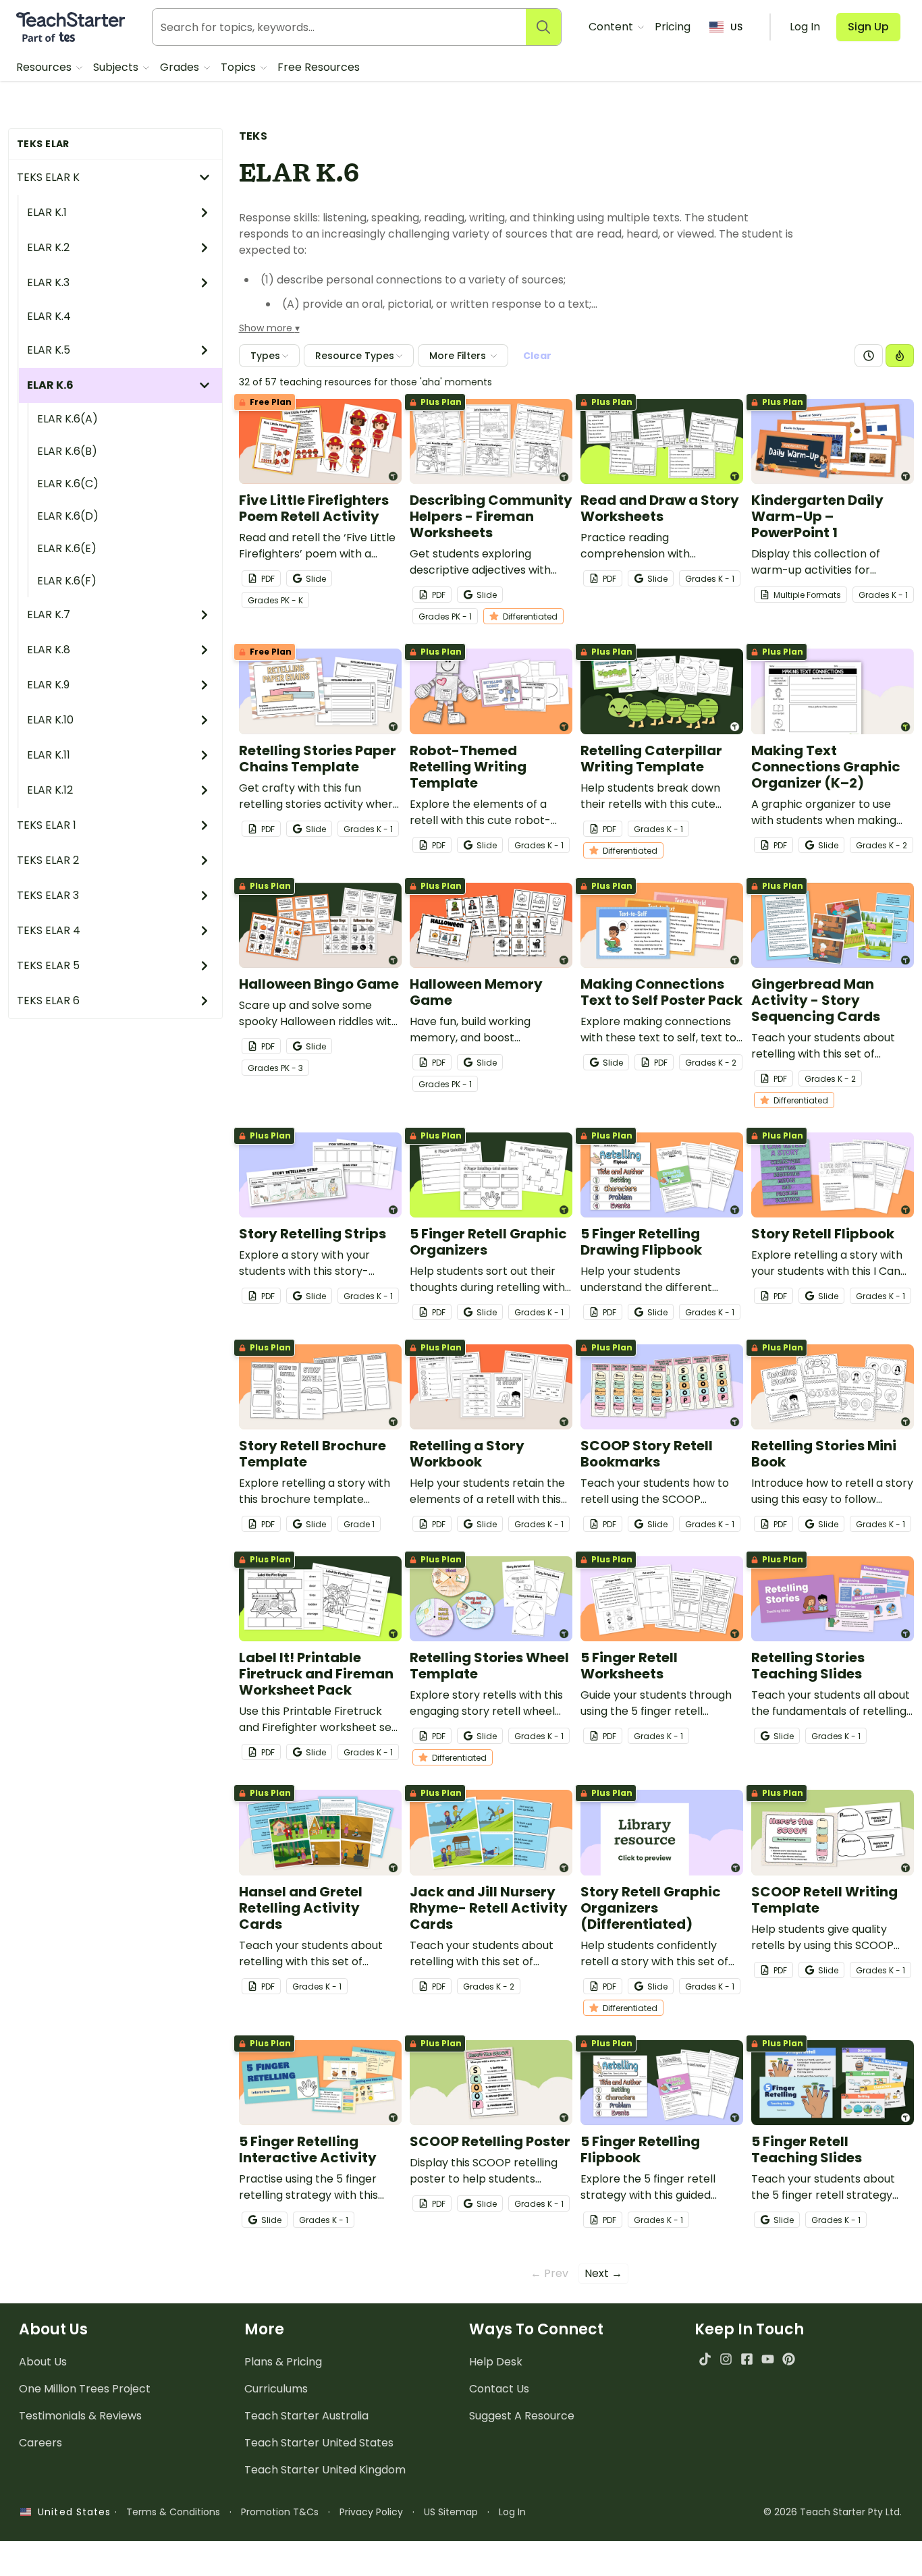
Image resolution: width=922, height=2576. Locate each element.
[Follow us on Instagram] (726, 2359)
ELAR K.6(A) (67, 419)
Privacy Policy (371, 2512)
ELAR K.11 (49, 755)
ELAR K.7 (49, 614)
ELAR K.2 (48, 247)
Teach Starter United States (319, 2443)
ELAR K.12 (50, 790)
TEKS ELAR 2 (48, 860)
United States (71, 2512)
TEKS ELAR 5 (48, 965)
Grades (181, 67)
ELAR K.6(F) (67, 581)
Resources (45, 67)
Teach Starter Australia (306, 2416)
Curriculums (276, 2389)
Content (612, 27)
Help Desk (496, 2362)
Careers (40, 2443)
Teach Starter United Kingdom (325, 2470)
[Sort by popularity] (900, 356)
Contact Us (499, 2389)
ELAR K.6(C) (68, 484)
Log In (512, 2512)
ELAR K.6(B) (67, 451)
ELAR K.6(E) (67, 548)
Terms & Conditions (173, 2512)
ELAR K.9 (48, 685)
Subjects (117, 67)
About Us (43, 2362)
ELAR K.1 (47, 212)
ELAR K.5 (49, 350)
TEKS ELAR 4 (49, 930)
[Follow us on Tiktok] (705, 2359)
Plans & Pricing (283, 2362)
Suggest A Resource (522, 2416)
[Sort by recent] (869, 356)
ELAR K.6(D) (68, 516)
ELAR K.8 (49, 650)
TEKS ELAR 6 (48, 1001)
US (736, 27)
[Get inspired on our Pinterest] (789, 2359)
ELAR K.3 (48, 282)
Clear (537, 356)
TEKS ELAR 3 (48, 895)
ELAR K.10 (50, 720)
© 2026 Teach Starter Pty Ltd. (833, 2512)
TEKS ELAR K (48, 177)
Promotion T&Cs (280, 2512)
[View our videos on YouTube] (768, 2359)
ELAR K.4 (49, 316)
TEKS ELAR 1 (47, 825)
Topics (240, 67)
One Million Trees (85, 2389)
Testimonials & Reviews (80, 2416)
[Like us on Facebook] (747, 2359)
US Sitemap (451, 2512)
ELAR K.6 (50, 385)
